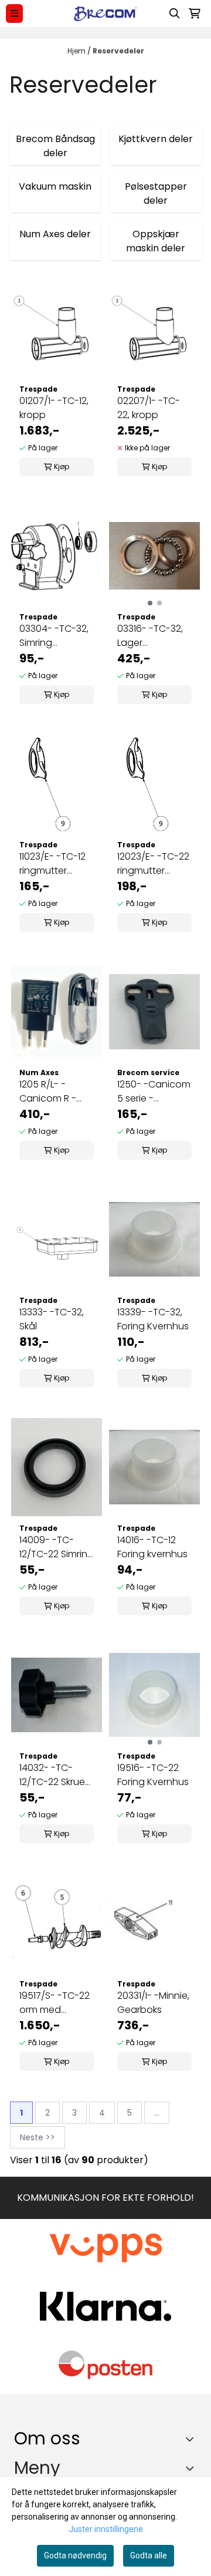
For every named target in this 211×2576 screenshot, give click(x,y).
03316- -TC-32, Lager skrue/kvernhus (151, 636)
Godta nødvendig (75, 2555)
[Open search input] (175, 14)
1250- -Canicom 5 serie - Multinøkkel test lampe (154, 1092)
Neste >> (38, 2137)
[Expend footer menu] (192, 2469)
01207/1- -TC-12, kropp (54, 408)
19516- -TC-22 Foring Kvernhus (153, 1775)
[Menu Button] (14, 13)
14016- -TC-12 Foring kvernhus (152, 1547)
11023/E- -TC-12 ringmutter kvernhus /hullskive (52, 864)
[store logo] (105, 14)
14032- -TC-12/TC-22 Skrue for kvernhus (52, 1775)
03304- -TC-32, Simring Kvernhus (54, 636)
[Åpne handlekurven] (195, 14)
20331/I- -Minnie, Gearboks (153, 2003)
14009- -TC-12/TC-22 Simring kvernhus (57, 1547)
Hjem (77, 51)
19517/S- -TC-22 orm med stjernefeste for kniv (55, 2003)
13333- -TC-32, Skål (52, 1319)
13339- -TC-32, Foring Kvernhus (153, 1319)
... (157, 2113)
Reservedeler (118, 51)
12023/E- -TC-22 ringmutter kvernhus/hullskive (154, 864)
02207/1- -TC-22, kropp (149, 408)
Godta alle (149, 2555)
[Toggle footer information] (193, 2439)
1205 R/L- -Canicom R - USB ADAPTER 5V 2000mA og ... (55, 1092)
